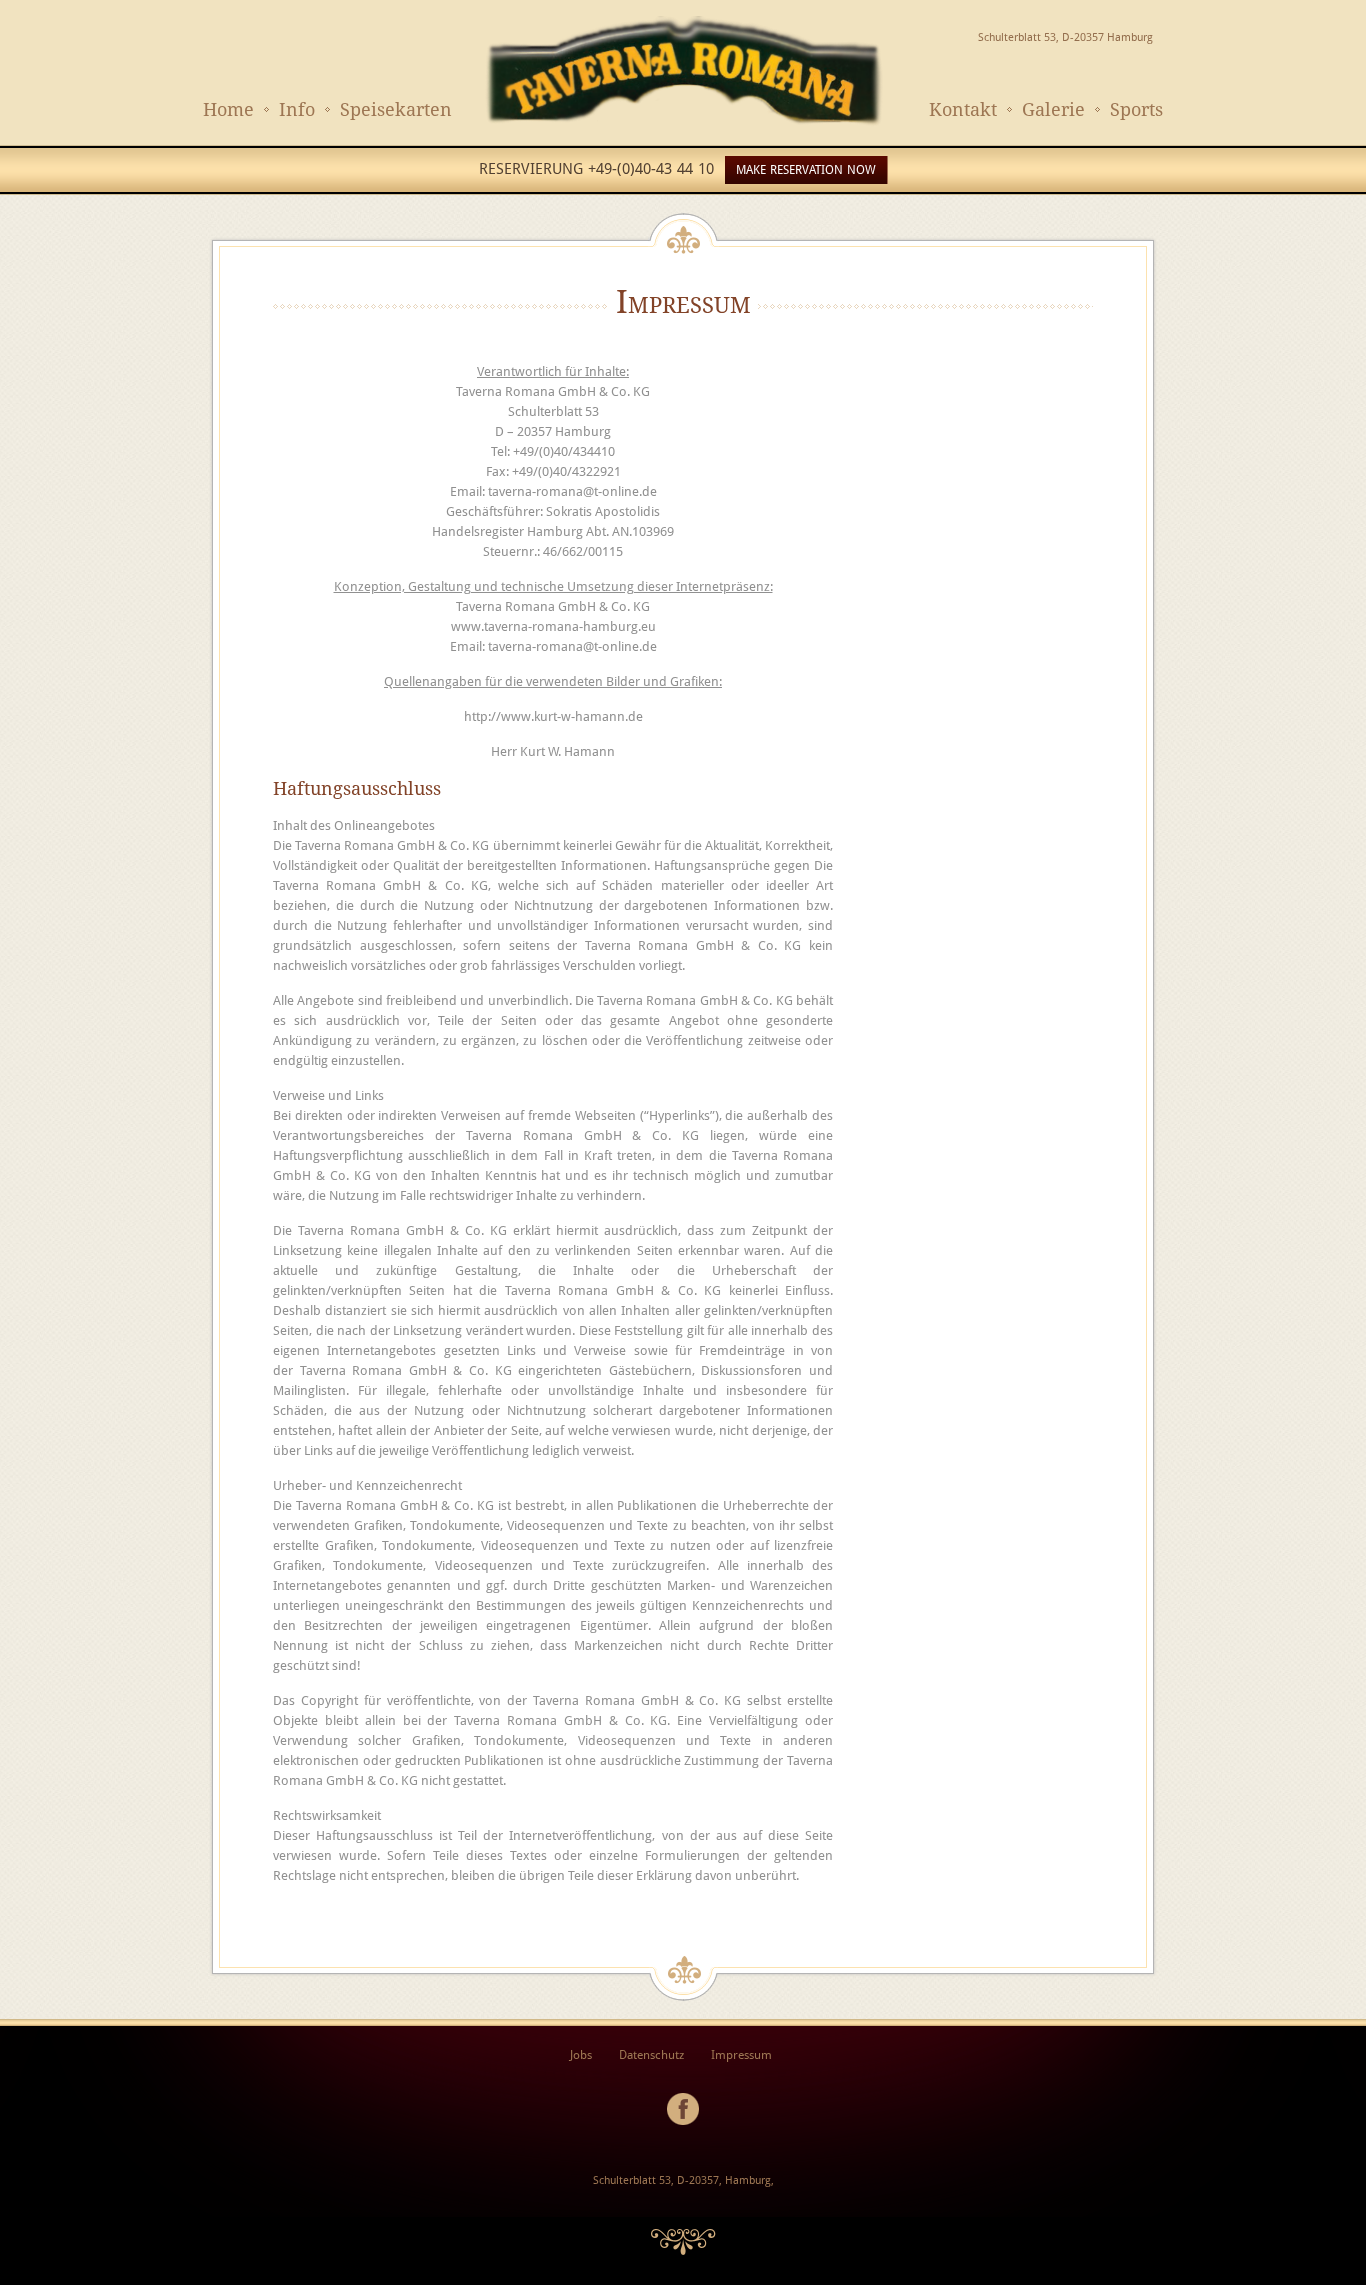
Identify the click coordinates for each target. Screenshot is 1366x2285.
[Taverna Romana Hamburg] (683, 124)
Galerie (1053, 109)
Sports (1136, 109)
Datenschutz (651, 2055)
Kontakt (963, 109)
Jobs (581, 2055)
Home (228, 109)
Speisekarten (396, 109)
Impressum (741, 2055)
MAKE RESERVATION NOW (806, 170)
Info (297, 109)
